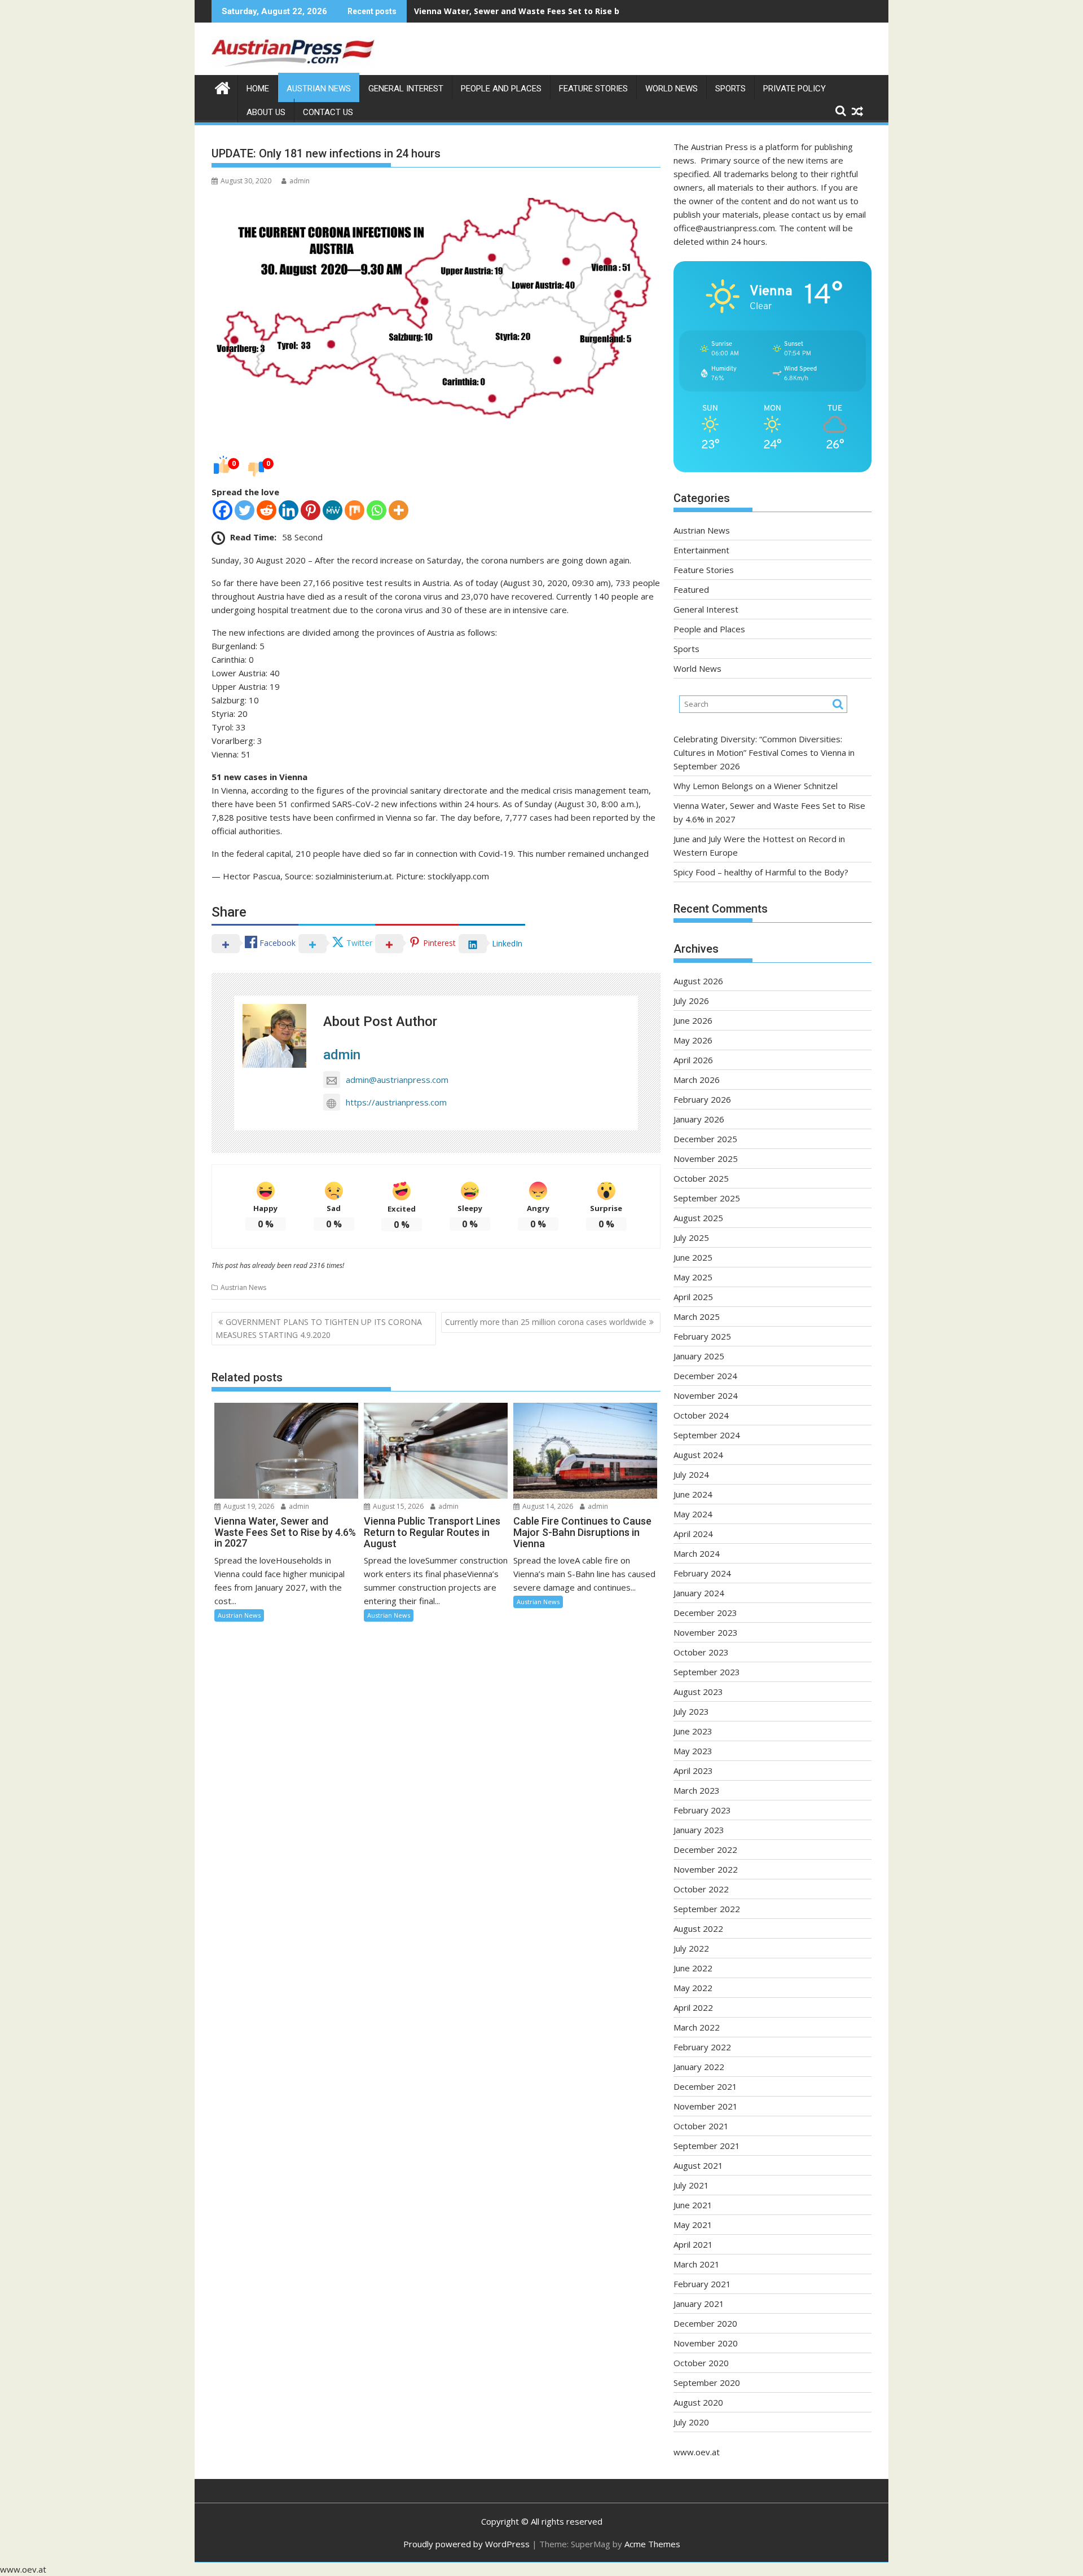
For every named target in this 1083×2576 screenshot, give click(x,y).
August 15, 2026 (397, 1506)
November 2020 (706, 2343)
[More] (399, 510)
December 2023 (705, 1613)
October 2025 (701, 1178)
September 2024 (707, 1435)
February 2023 (702, 1810)
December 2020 (705, 2323)
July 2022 (691, 1948)
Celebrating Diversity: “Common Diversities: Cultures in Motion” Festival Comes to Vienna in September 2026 (764, 752)
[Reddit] (267, 510)
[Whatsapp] (377, 510)
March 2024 (697, 1553)
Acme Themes (652, 2544)
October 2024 (701, 1415)
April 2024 (693, 1534)
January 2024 (699, 1593)
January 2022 (699, 2067)
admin (300, 181)
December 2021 (705, 2086)
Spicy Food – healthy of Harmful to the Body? (761, 872)
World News (672, 89)
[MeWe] (333, 510)
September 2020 (707, 2383)
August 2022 (698, 1928)
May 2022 (693, 1988)
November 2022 (706, 1869)
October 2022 (701, 1889)
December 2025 (705, 1139)
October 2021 (701, 2126)
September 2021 (707, 2146)
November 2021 (706, 2106)
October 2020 (701, 2363)
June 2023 (693, 1731)
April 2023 (693, 1771)
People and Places (501, 89)
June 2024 (693, 1494)
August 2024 (698, 1455)
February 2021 (702, 2284)
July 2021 (691, 2185)
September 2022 (707, 1909)
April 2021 (693, 2244)
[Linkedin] (289, 510)
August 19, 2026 (248, 1506)
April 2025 (693, 1297)
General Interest (406, 89)
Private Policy (794, 89)
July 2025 (691, 1238)
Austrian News (319, 89)
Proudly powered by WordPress (466, 2544)
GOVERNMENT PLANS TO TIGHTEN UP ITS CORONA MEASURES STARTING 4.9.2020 (319, 1328)
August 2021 (698, 2165)
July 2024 (691, 1474)
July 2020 (691, 2422)
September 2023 (707, 1672)
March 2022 (697, 2027)
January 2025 (699, 1356)
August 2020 (698, 2402)
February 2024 (702, 1573)
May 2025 (693, 1277)
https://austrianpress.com (396, 1102)
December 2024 (705, 1376)
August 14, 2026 (547, 1506)
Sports (730, 89)
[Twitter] (245, 510)
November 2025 (706, 1159)
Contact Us (328, 112)
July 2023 (691, 1711)
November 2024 (706, 1395)
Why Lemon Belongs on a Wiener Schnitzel (756, 786)
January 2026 (699, 1119)
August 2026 (698, 981)
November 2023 (706, 1632)
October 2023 (701, 1652)
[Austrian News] (223, 87)
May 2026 (693, 1040)
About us (266, 112)
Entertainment (701, 550)
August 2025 (698, 1218)
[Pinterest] (311, 510)
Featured (691, 589)
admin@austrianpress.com (397, 1080)
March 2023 (697, 1790)
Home (258, 89)
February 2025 (702, 1336)
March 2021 (697, 2264)
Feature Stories (593, 89)
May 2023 (693, 1751)
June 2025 (693, 1257)
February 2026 (702, 1099)
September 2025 (707, 1198)
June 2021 (693, 2205)
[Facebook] (223, 510)
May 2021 (693, 2225)
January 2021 (699, 2304)
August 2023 (698, 1692)
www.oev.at (697, 2452)
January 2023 (699, 1830)
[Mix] (355, 510)
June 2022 (693, 1968)
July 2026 (691, 1001)
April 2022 (693, 2007)
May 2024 (693, 1514)
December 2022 (705, 1850)
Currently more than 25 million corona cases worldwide (546, 1322)
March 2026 (697, 1080)
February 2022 (702, 2047)
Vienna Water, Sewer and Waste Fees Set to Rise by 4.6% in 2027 (545, 11)
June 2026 (693, 1020)
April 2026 (693, 1060)
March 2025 (697, 1316)
